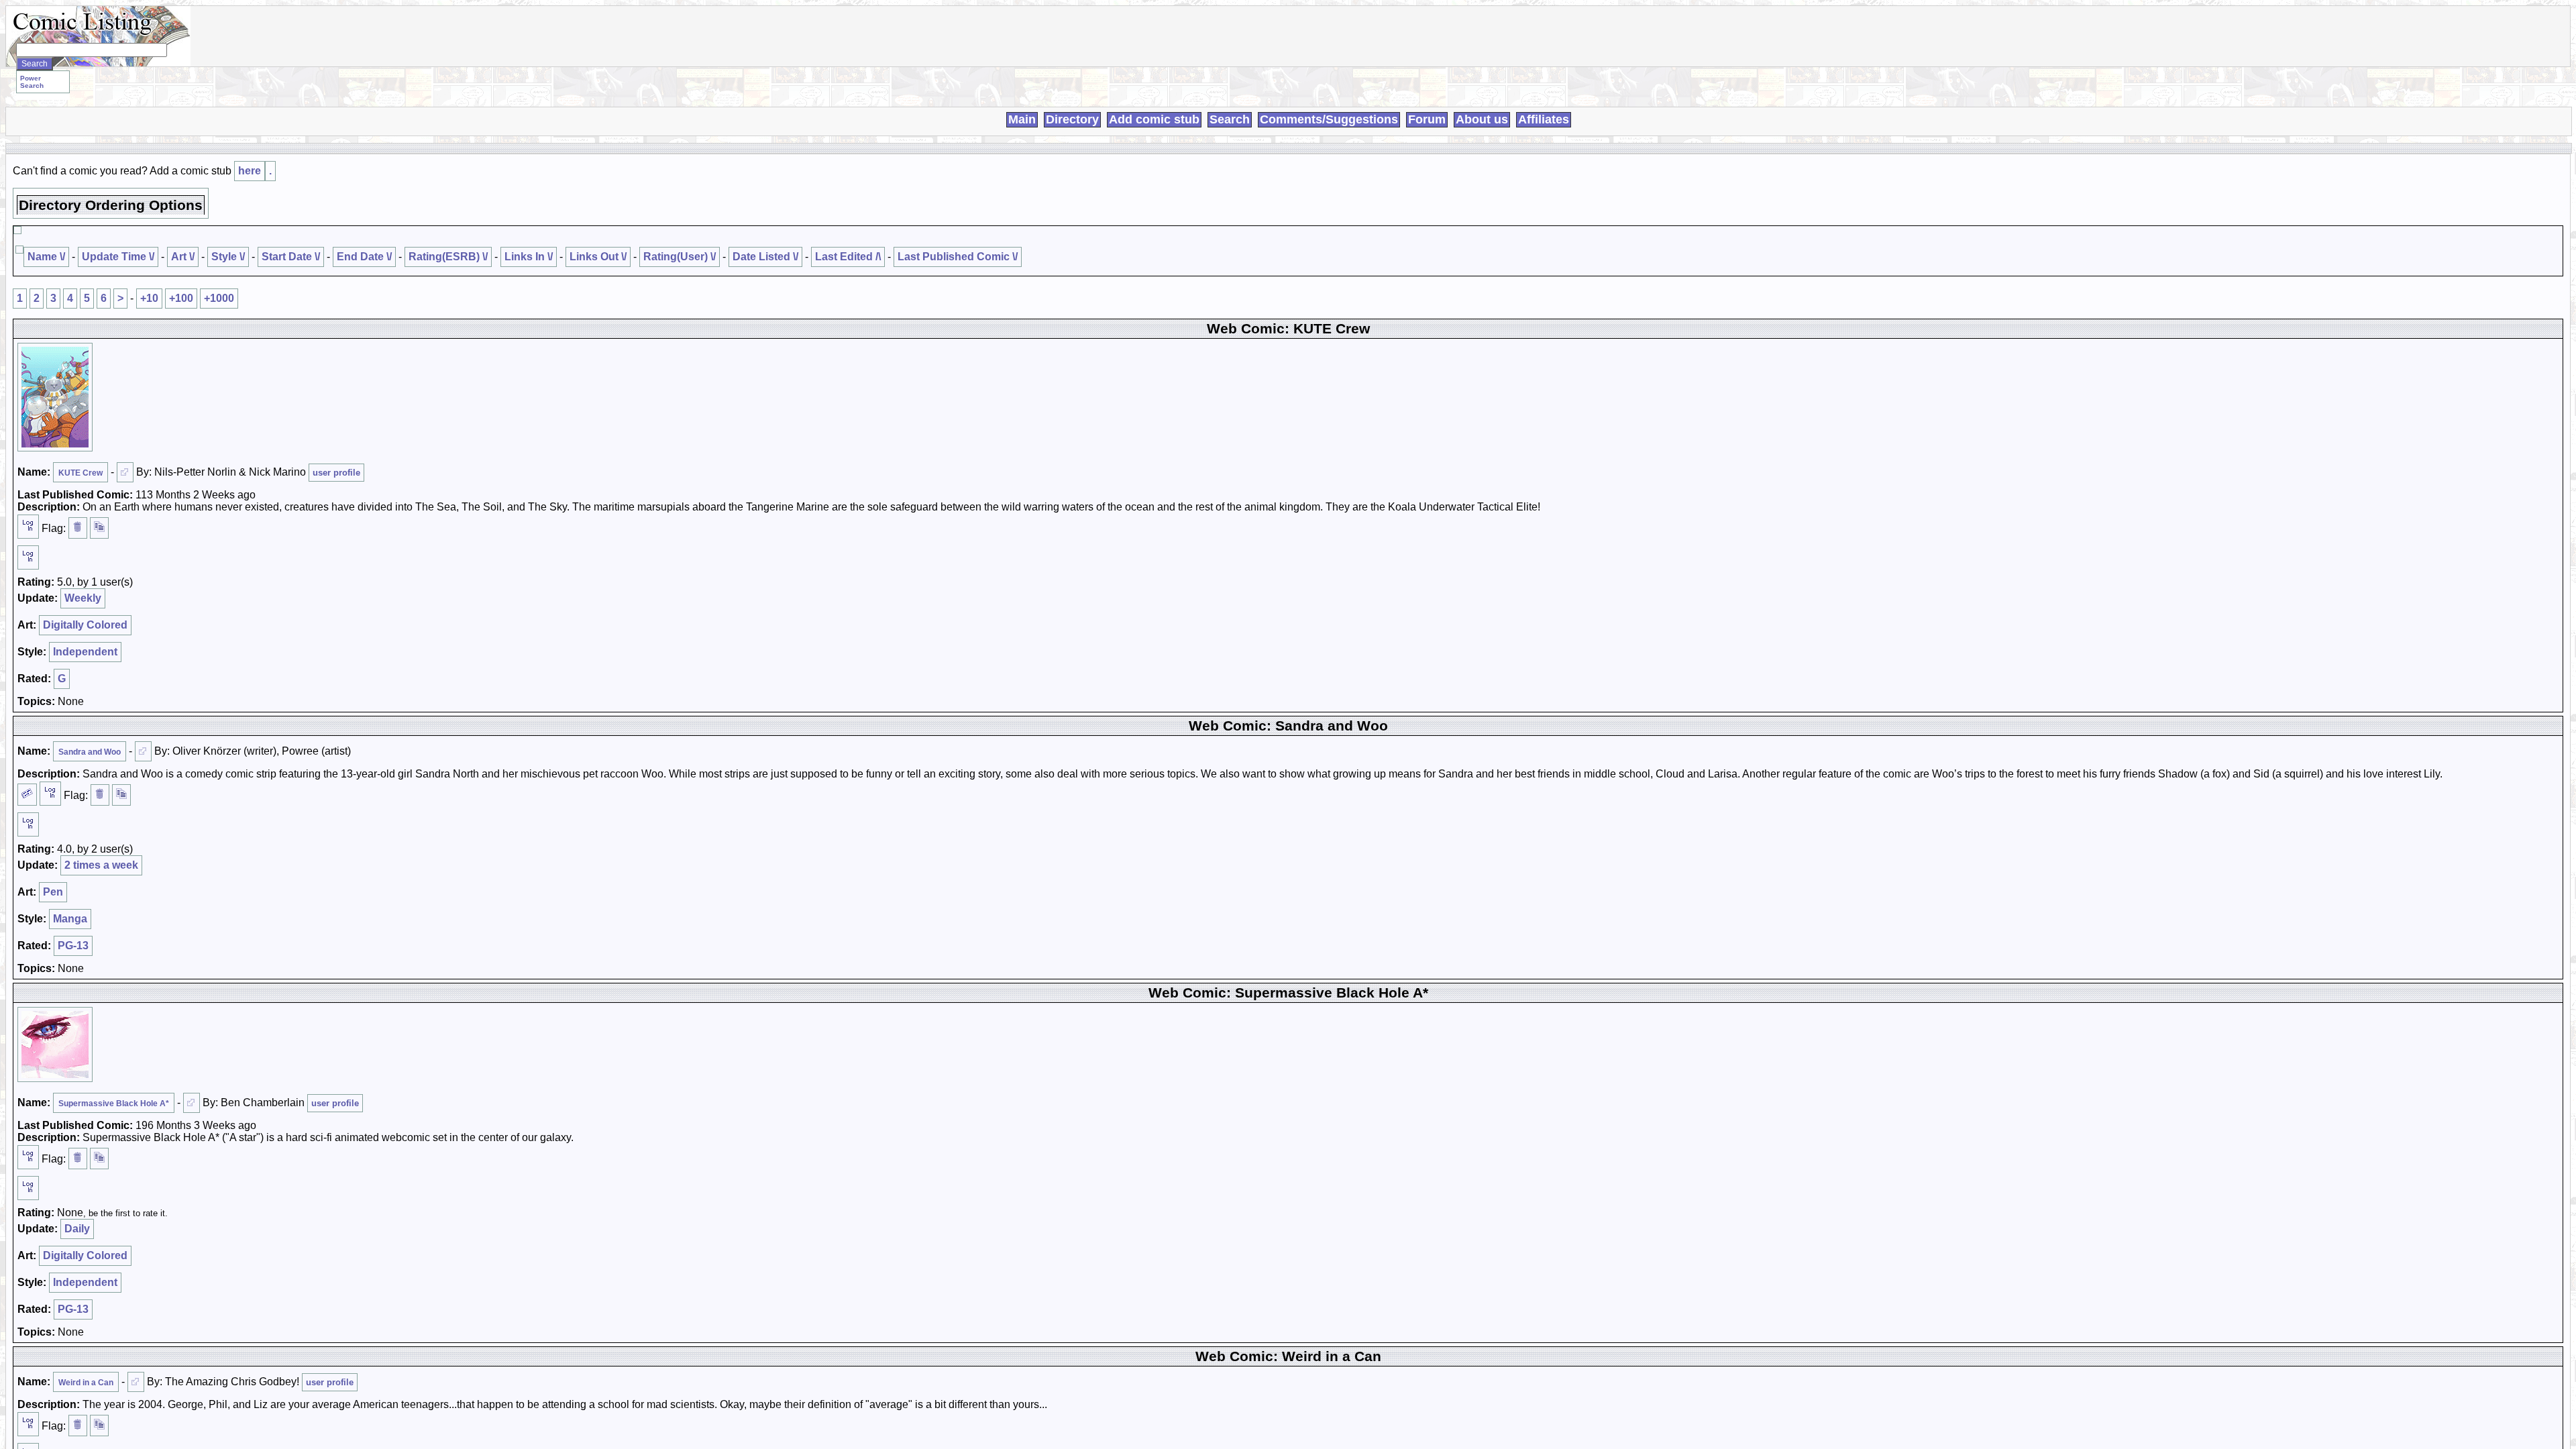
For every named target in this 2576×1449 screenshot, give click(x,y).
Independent (85, 652)
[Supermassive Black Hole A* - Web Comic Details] (55, 1044)
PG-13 (73, 946)
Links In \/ (529, 257)
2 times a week (101, 865)
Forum (1427, 119)
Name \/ (46, 257)
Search (1230, 119)
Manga (70, 919)
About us (1482, 119)
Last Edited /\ (848, 257)
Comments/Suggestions (1329, 119)
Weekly (83, 598)
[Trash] (78, 528)
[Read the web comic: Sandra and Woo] (143, 751)
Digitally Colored (85, 625)
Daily (77, 1229)
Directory (1072, 119)
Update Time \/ (118, 257)
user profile (336, 473)
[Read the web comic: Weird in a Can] (136, 1382)
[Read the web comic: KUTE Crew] (125, 472)
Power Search (32, 82)
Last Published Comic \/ (958, 257)
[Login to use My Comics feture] (28, 527)
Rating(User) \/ (680, 257)
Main (1022, 119)
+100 (181, 298)
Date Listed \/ (765, 257)
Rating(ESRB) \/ (448, 257)
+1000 (219, 298)
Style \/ (228, 257)
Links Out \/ (598, 257)
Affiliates (1544, 119)
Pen (53, 892)
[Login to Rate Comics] (28, 557)
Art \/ (183, 257)
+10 (149, 298)
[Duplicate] (99, 528)
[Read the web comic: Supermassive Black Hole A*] (192, 1103)
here (250, 171)
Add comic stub (1154, 119)
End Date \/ (364, 257)
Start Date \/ (291, 257)
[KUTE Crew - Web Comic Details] (55, 397)
